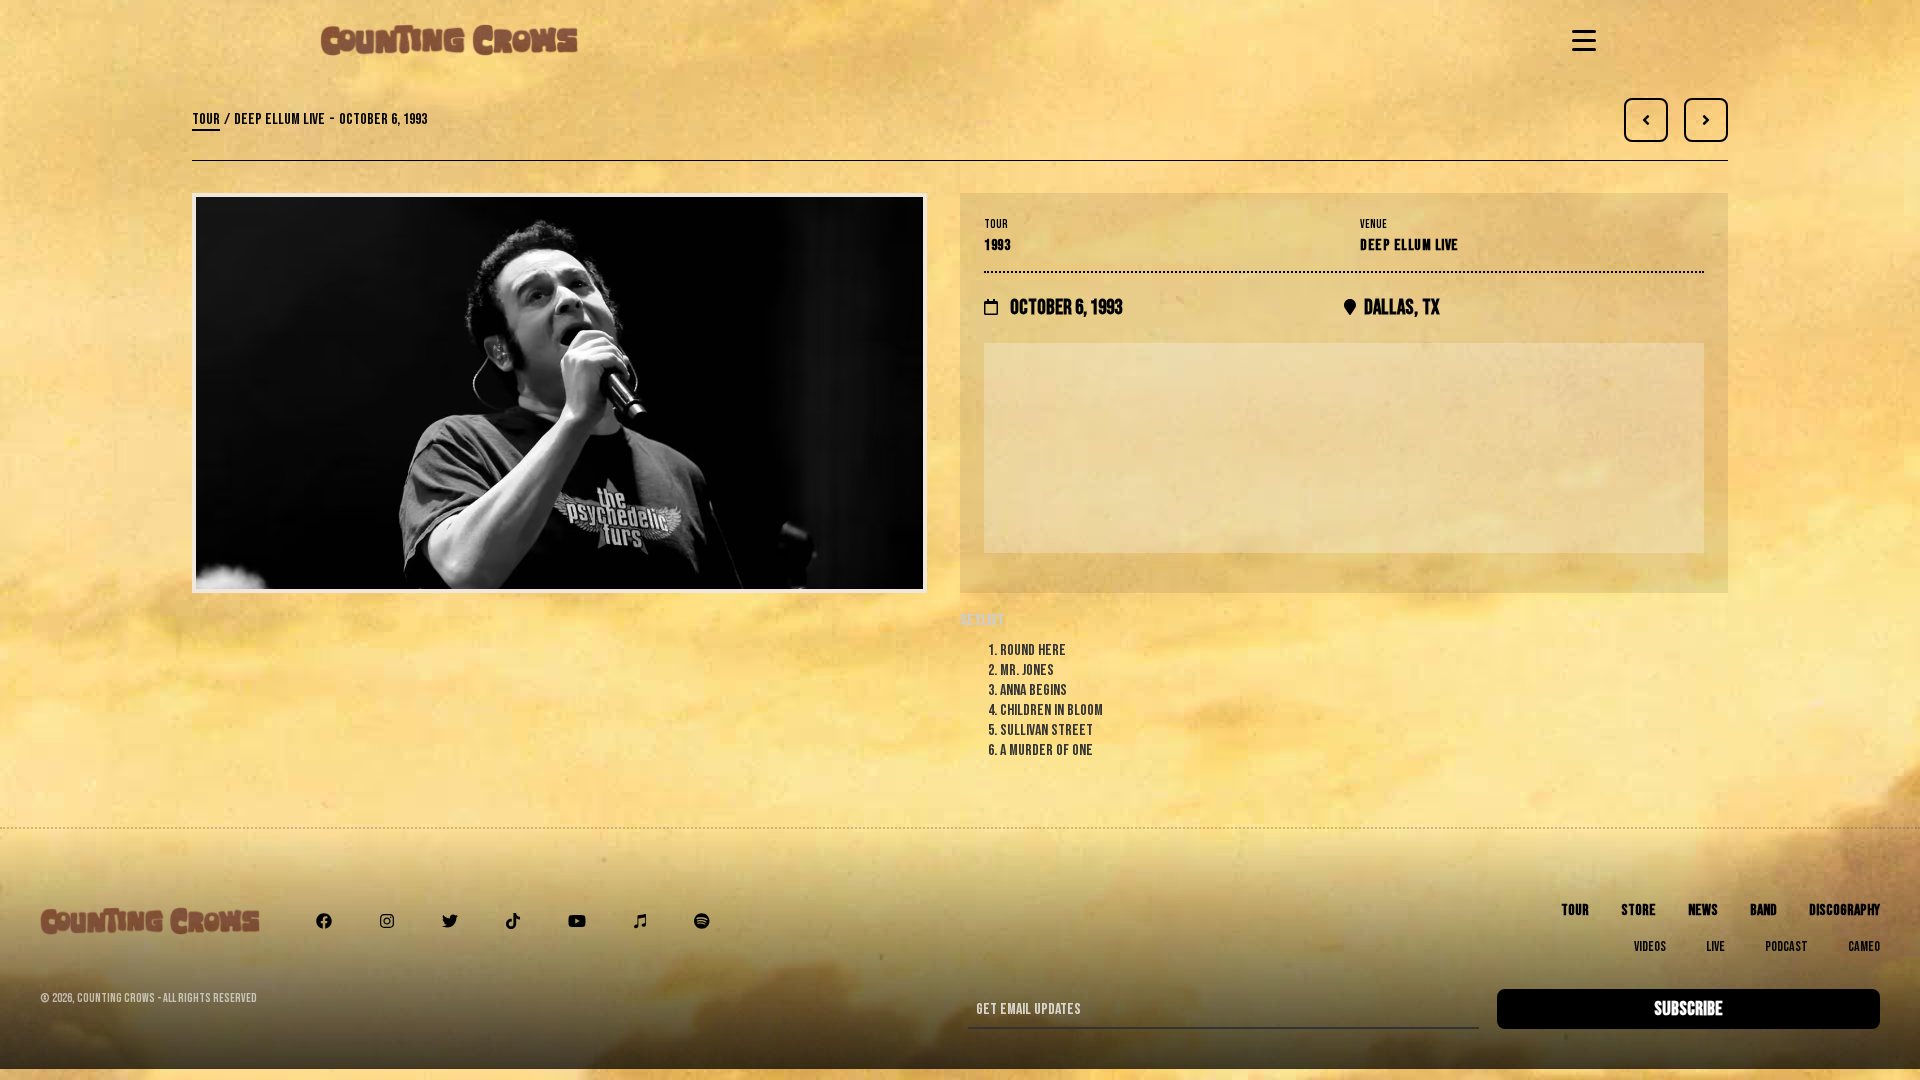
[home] (449, 40)
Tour (206, 119)
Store (1638, 910)
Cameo (1864, 946)
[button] (1580, 40)
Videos (1650, 946)
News (1703, 910)
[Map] (1344, 448)
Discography (1844, 910)
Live (1715, 946)
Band (1763, 910)
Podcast (1786, 946)
